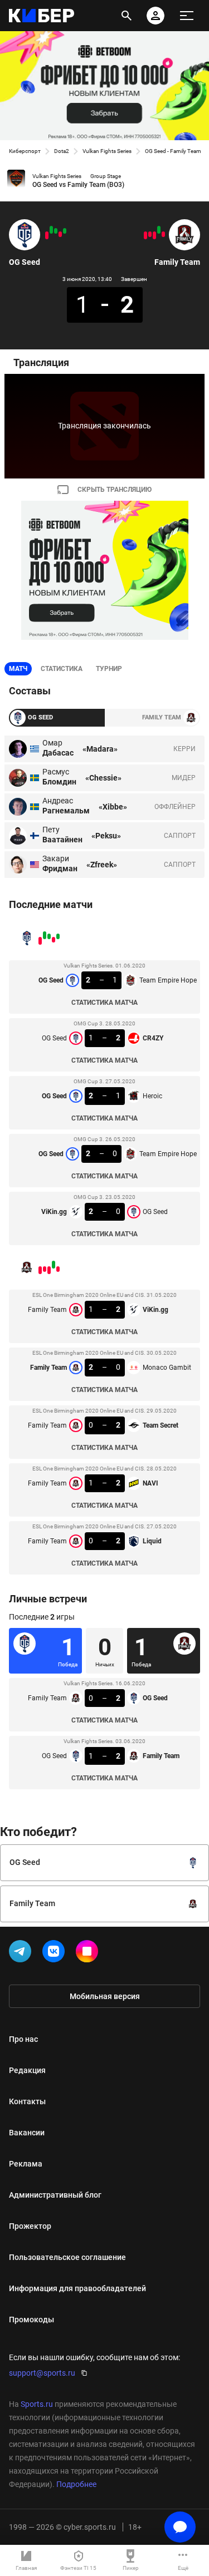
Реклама (26, 2164)
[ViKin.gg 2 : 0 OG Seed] (47, 235)
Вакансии (27, 2133)
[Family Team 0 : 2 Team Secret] (154, 235)
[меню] (187, 16)
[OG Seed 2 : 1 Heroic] (56, 231)
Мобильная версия (105, 1996)
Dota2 (62, 151)
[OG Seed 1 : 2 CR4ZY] (60, 234)
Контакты (27, 2101)
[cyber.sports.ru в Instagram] (89, 1953)
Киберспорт (25, 151)
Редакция (27, 2070)
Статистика (62, 669)
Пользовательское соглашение (67, 2257)
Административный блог (55, 2195)
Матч (18, 669)
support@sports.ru (42, 2373)
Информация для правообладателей (77, 2288)
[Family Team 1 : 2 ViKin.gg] (163, 234)
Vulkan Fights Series (107, 151)
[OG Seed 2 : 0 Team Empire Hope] (51, 230)
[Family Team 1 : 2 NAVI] (150, 234)
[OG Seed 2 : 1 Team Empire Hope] (65, 231)
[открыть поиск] (127, 16)
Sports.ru (37, 2404)
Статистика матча (104, 1003)
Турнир (109, 669)
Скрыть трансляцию (115, 490)
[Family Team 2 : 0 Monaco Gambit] (159, 230)
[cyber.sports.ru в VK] (56, 1953)
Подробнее (76, 2484)
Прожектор (30, 2226)
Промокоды (31, 2320)
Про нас (23, 2039)
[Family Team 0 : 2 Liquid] (145, 235)
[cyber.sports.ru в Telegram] (22, 1953)
